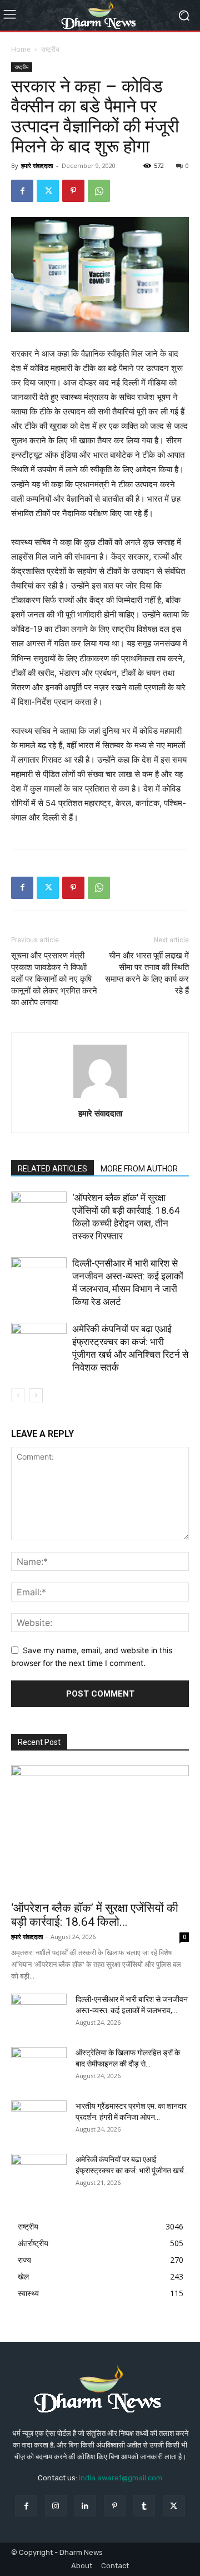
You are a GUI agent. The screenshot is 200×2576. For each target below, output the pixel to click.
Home (21, 49)
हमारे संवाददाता (37, 165)
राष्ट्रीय (50, 49)
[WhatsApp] (99, 191)
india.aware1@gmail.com (121, 2478)
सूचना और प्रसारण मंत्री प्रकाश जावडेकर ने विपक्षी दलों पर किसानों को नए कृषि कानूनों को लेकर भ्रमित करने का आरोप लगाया (54, 979)
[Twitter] (48, 191)
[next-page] (36, 1395)
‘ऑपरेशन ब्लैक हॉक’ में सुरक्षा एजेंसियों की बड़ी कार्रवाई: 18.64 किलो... (95, 1915)
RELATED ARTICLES (52, 1169)
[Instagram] (56, 2506)
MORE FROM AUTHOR (139, 1169)
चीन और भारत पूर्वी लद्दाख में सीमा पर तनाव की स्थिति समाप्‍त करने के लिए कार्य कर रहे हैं (147, 973)
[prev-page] (18, 1395)
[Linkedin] (85, 2506)
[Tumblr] (144, 2506)
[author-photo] (100, 1098)
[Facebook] (22, 191)
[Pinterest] (73, 191)
